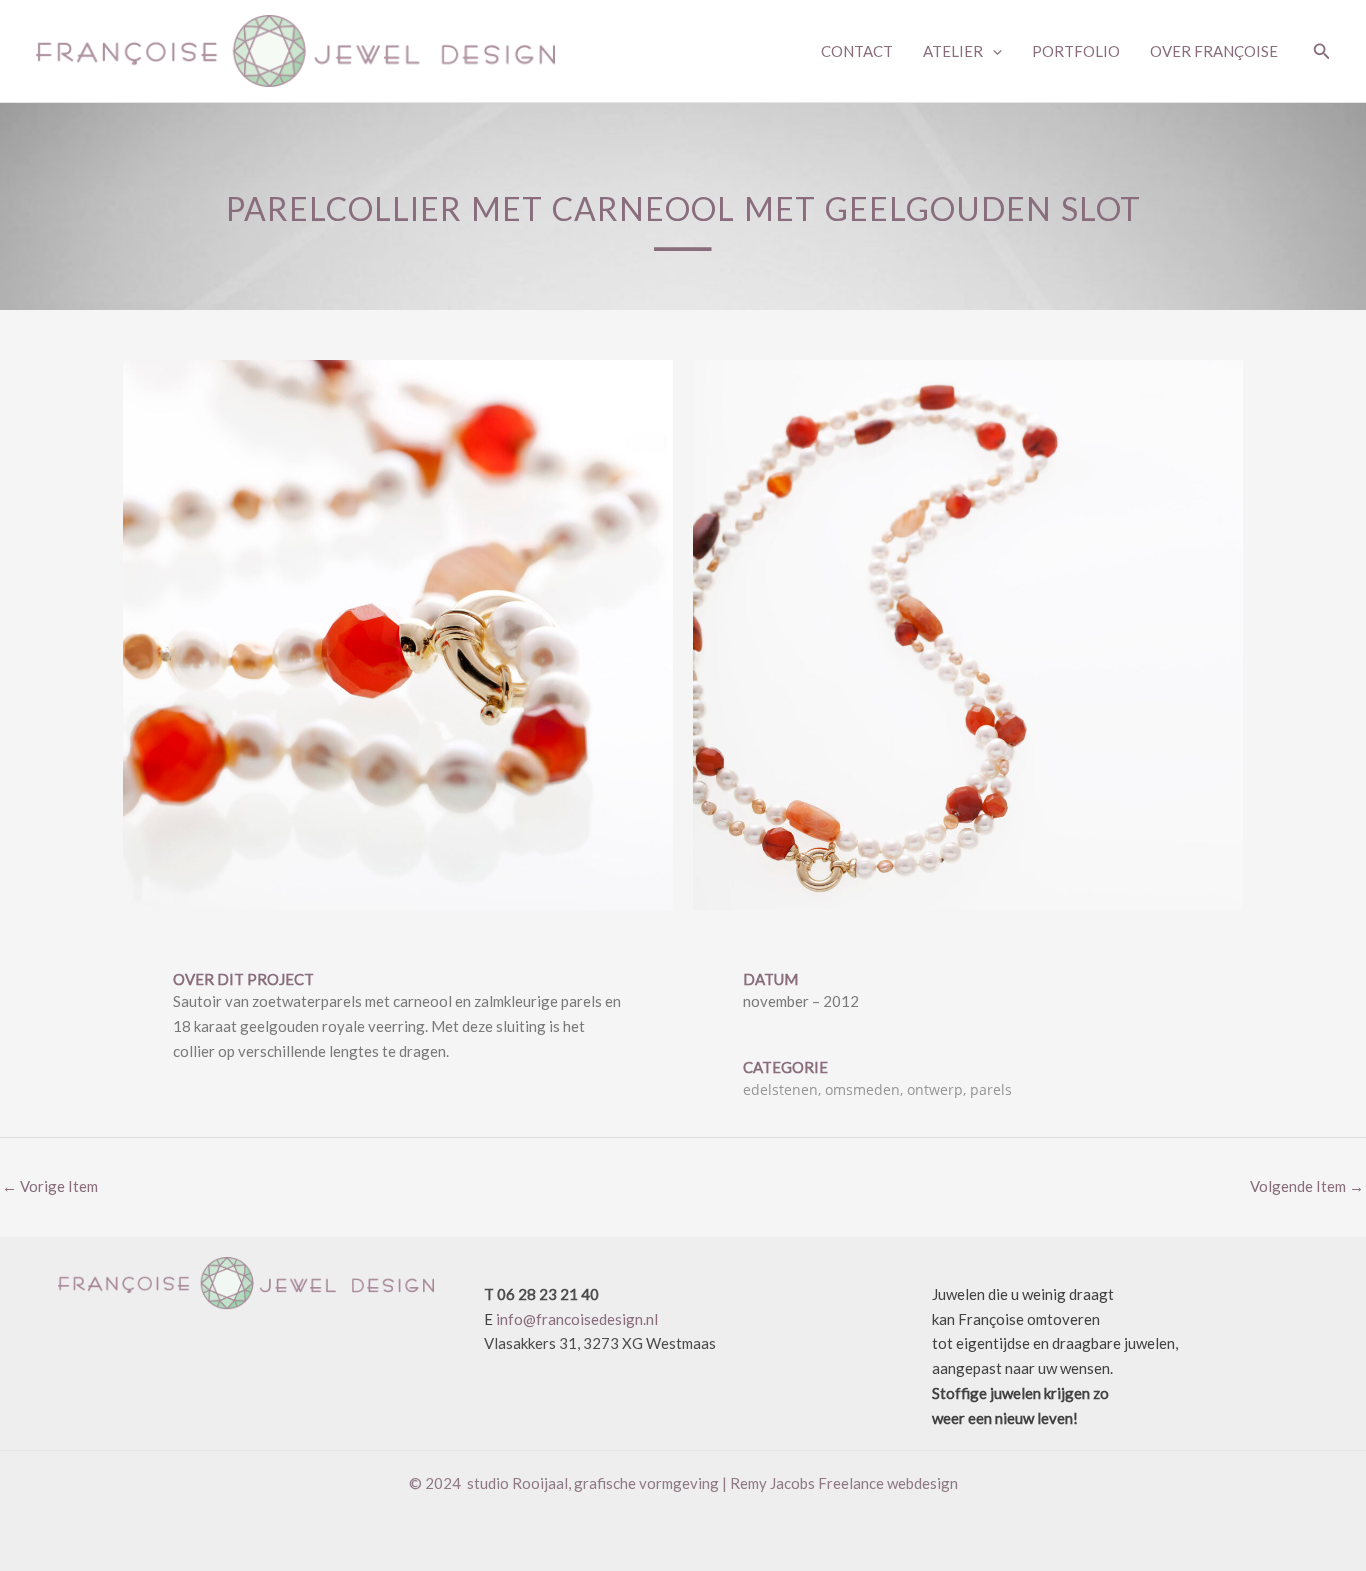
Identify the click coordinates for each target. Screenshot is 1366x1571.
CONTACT (857, 51)
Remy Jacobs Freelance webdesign (844, 1483)
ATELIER (953, 51)
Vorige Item (50, 1186)
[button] (1322, 51)
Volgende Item (1307, 1186)
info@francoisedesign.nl (577, 1319)
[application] (992, 51)
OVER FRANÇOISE (1214, 51)
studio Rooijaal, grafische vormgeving (593, 1483)
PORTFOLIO (1076, 51)
